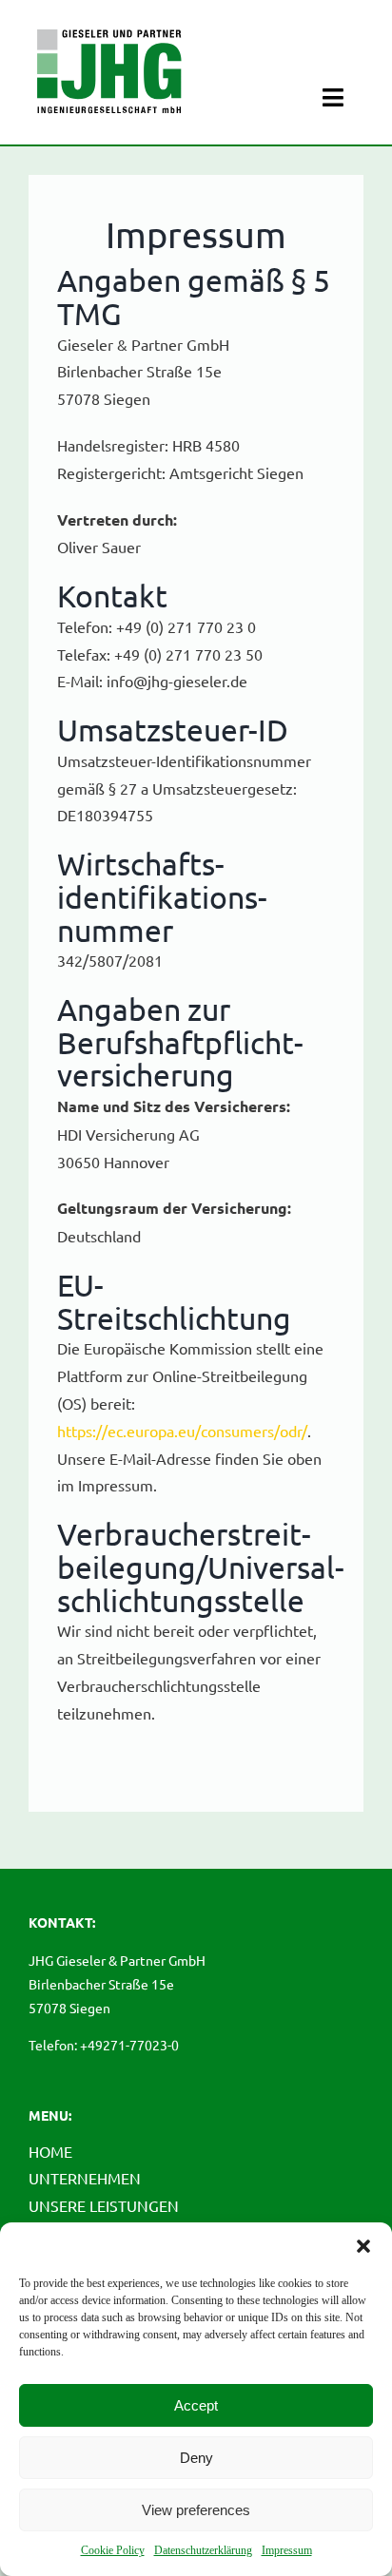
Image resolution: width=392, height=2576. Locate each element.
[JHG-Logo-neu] (109, 26)
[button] (363, 2246)
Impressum (287, 2550)
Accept (196, 2405)
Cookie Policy (113, 2550)
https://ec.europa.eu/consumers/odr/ (182, 1431)
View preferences (196, 2510)
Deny (196, 2458)
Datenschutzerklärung (203, 2550)
